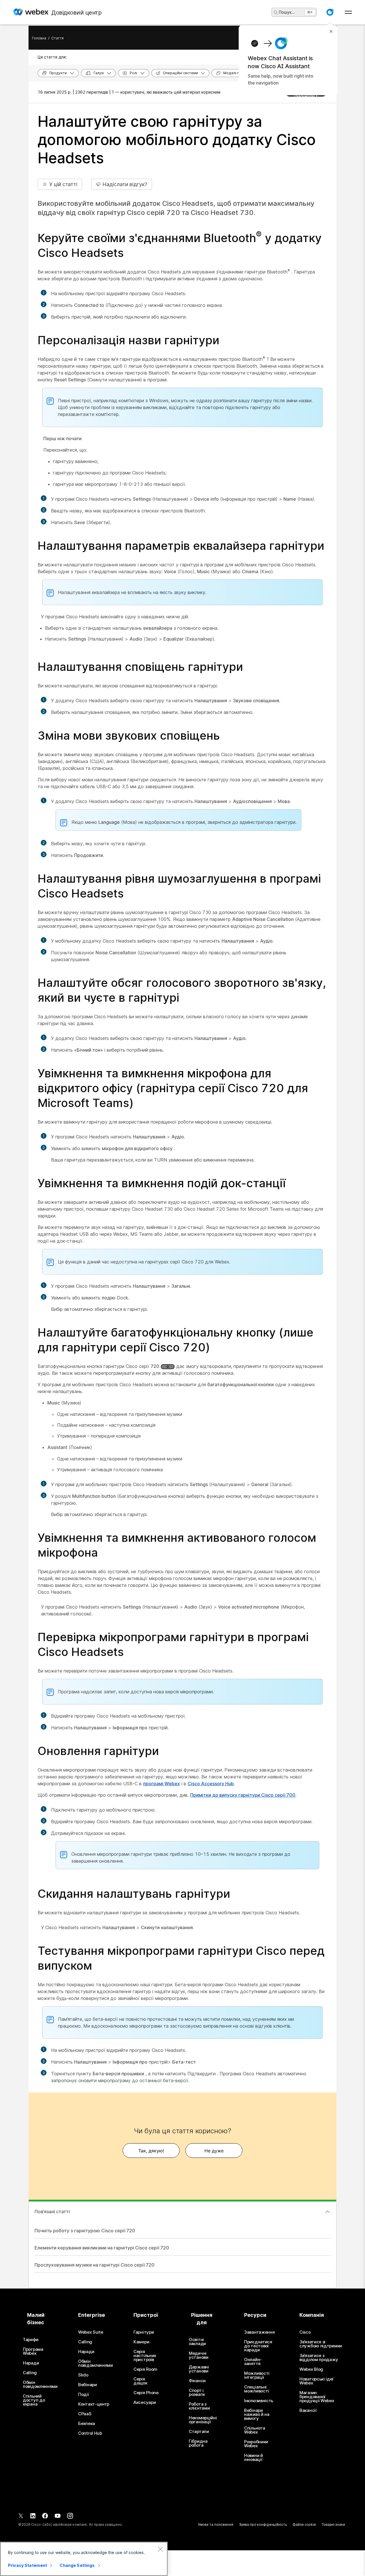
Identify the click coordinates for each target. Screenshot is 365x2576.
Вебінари (88, 2385)
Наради (31, 2363)
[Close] (160, 2549)
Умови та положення (216, 2524)
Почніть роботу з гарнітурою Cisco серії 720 (85, 2231)
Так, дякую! (151, 2151)
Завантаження (259, 2332)
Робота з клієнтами (199, 2406)
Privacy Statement (28, 2565)
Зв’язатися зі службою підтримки (321, 2344)
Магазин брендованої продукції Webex (317, 2397)
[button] (330, 12)
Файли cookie (304, 2524)
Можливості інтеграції (257, 2375)
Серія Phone (146, 2393)
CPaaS (85, 2414)
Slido (83, 2375)
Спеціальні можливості (256, 2389)
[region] (84, 2559)
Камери (141, 2342)
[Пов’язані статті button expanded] (328, 2212)
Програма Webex (33, 2351)
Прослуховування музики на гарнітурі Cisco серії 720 (95, 2265)
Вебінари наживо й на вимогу (257, 2414)
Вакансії (308, 2410)
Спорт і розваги (197, 2392)
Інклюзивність (259, 2401)
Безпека (87, 2424)
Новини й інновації (254, 2458)
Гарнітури (144, 2332)
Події (84, 2394)
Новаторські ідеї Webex (316, 2381)
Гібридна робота (198, 2443)
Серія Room (145, 2369)
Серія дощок (140, 2381)
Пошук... (287, 12)
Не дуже (214, 2151)
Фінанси (197, 2381)
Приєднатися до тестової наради (258, 2346)
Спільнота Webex (255, 2430)
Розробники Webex (256, 2444)
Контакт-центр (94, 2404)
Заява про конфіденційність (263, 2524)
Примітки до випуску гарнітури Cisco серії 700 (243, 1795)
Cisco (305, 2332)
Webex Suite (91, 2332)
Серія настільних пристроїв (145, 2356)
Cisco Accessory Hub (211, 1784)
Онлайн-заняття (253, 2362)
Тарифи (31, 2340)
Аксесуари (145, 2402)
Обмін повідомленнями (40, 2384)
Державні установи (199, 2369)
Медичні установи (199, 2355)
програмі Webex (162, 1784)
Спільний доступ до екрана (34, 2400)
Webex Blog (311, 2369)
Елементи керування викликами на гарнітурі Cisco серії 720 (102, 2248)
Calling (30, 2373)
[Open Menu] (348, 12)
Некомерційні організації (203, 2420)
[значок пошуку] (276, 13)
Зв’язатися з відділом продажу (319, 2358)
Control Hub (90, 2433)
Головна (39, 38)
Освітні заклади (197, 2342)
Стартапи (199, 2432)
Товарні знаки (333, 2524)
